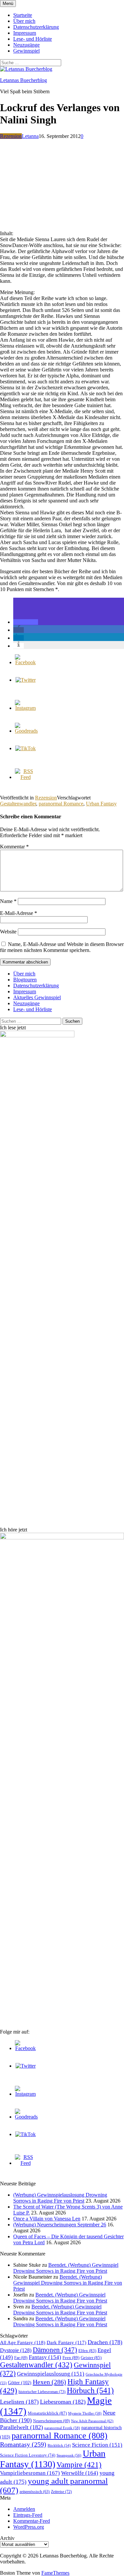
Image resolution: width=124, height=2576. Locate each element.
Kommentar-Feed (32, 2521)
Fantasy (45, 2357)
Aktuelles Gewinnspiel (37, 997)
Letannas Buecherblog (23, 80)
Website (8, 932)
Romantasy (23, 2444)
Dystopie (16, 2350)
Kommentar (14, 847)
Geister (91, 2358)
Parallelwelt (21, 2427)
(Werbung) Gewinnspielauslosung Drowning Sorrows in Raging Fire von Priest (60, 2198)
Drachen (105, 2342)
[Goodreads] (26, 731)
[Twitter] (26, 680)
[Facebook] (25, 662)
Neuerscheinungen (51, 2421)
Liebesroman (63, 2402)
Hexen (49, 2382)
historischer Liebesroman (42, 2392)
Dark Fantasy (66, 2342)
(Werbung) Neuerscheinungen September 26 (60, 2225)
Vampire (79, 2465)
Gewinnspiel (26, 51)
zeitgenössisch (35, 2492)
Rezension (11, 136)
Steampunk (69, 2455)
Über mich (24, 21)
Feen (71, 2358)
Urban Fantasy (101, 804)
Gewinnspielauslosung (51, 2374)
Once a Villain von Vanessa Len (47, 2219)
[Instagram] (25, 708)
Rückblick (59, 2446)
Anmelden (24, 2509)
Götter (20, 2383)
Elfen (87, 2351)
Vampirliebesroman (30, 2473)
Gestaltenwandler (18, 804)
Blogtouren (25, 980)
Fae (21, 2358)
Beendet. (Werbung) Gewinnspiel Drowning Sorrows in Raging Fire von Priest (66, 2268)
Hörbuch (90, 2390)
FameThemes (55, 2573)
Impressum (25, 33)
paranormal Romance (61, 804)
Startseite (23, 15)
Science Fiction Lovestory (28, 2455)
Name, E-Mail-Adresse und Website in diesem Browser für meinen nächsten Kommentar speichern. (62, 947)
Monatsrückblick (47, 2413)
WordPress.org (29, 2527)
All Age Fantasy (23, 2342)
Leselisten (19, 2402)
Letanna (30, 136)
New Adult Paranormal (92, 2421)
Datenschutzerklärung (36, 27)
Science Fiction (97, 2445)
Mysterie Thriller (85, 2413)
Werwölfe (80, 2473)
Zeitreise (61, 2492)
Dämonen (55, 2350)
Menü (8, 3)
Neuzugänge (26, 45)
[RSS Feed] (25, 777)
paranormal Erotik (62, 2428)
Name (8, 901)
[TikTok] (25, 748)
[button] (26, 622)
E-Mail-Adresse (19, 913)
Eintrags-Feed (28, 2515)
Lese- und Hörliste (33, 39)
